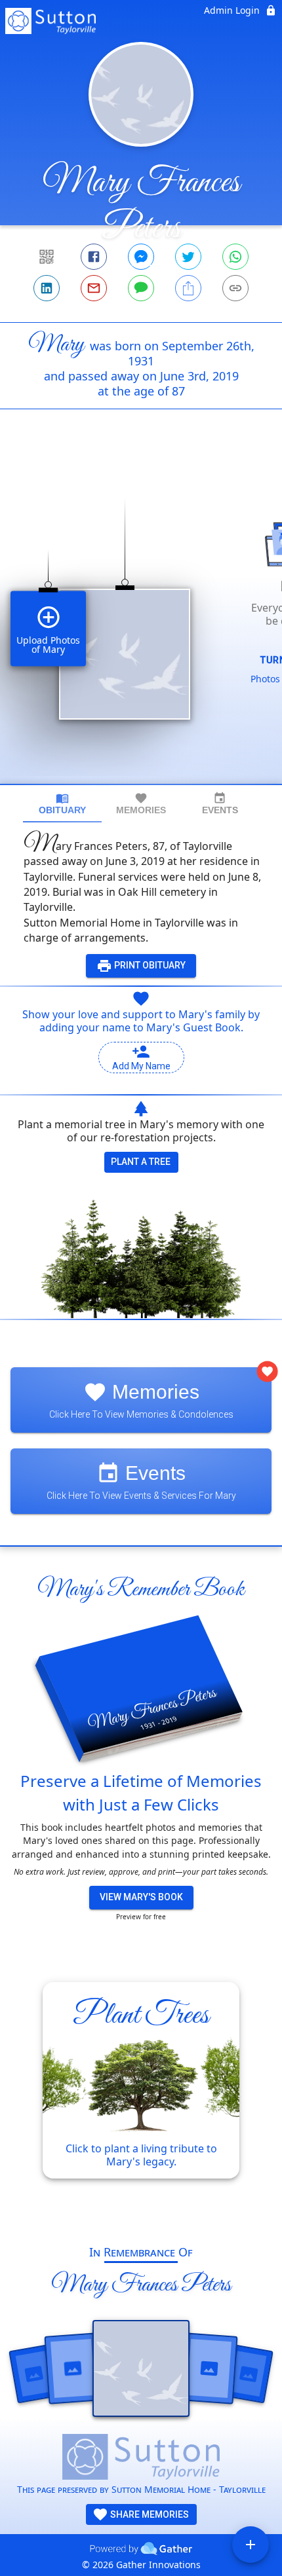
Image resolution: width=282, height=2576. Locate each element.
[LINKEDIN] (47, 288)
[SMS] (141, 288)
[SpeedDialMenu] (251, 2545)
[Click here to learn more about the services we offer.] (141, 2458)
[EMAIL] (94, 288)
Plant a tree (141, 1162)
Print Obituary (149, 965)
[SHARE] (188, 288)
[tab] (62, 804)
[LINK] (235, 288)
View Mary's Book (141, 1897)
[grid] (141, 619)
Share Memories (149, 2514)
